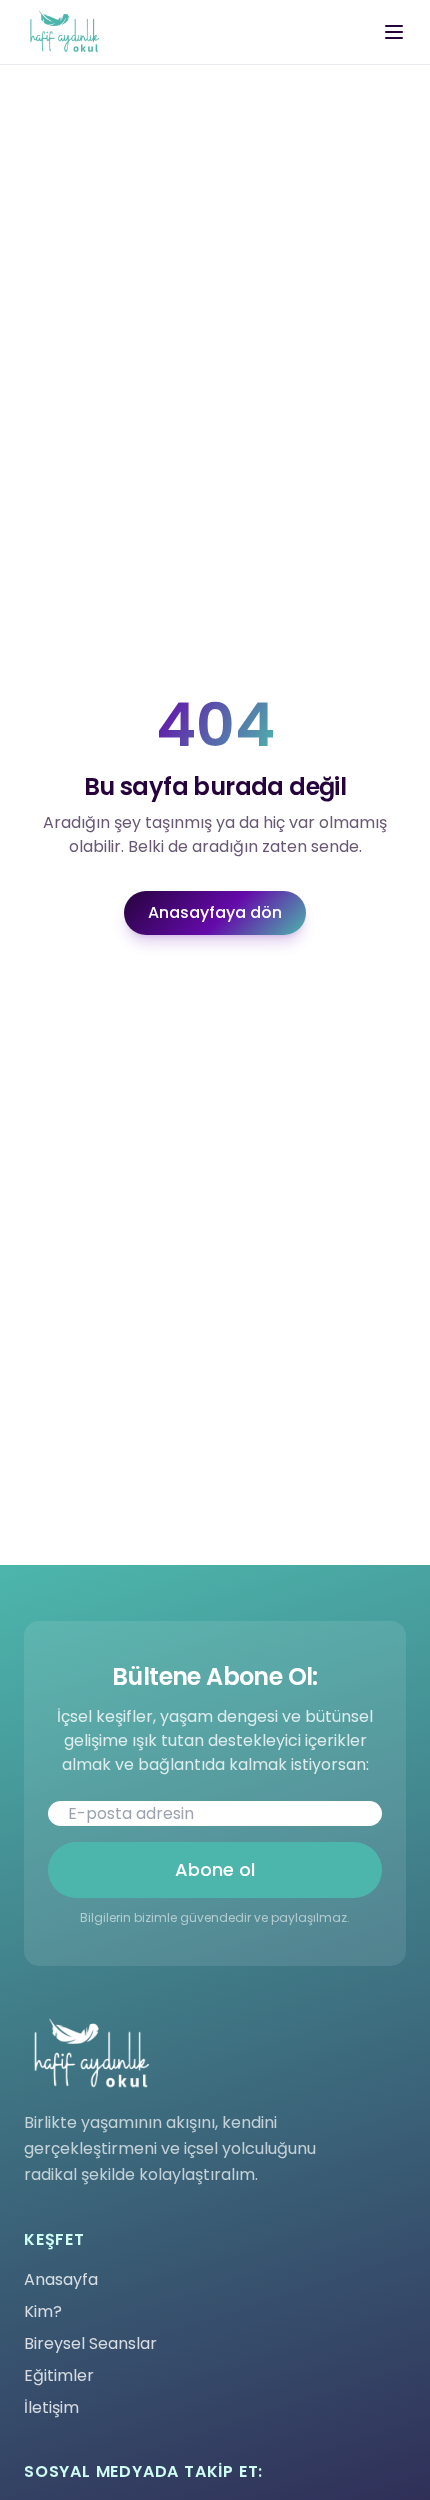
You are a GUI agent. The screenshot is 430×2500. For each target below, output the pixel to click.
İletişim (51, 2407)
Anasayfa (61, 2279)
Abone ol (215, 1869)
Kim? (43, 2311)
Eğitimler (59, 2375)
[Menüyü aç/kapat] (394, 32)
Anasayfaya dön (215, 912)
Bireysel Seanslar (90, 2343)
